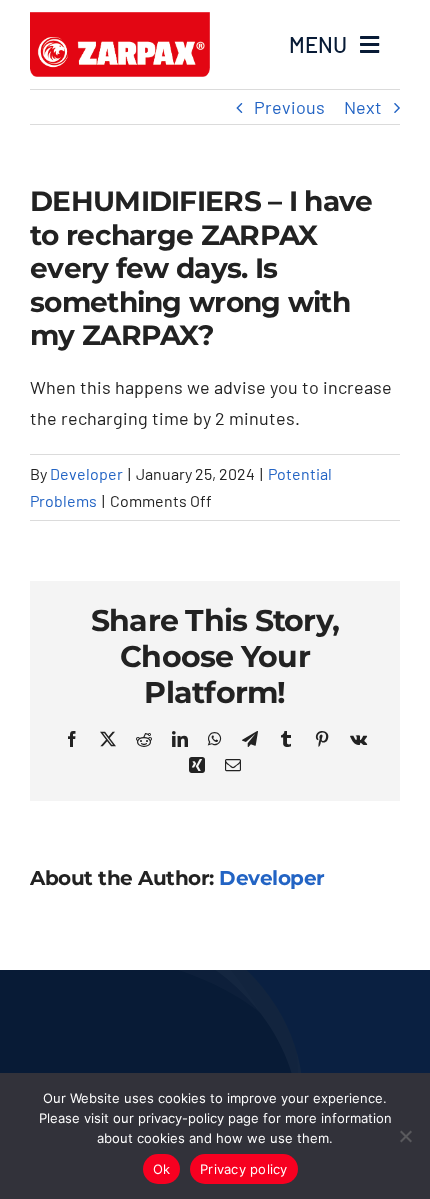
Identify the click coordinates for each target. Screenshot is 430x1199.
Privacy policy (244, 1169)
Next (363, 107)
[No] (405, 1136)
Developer (86, 473)
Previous (289, 107)
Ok (162, 1169)
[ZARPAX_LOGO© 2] (120, 21)
